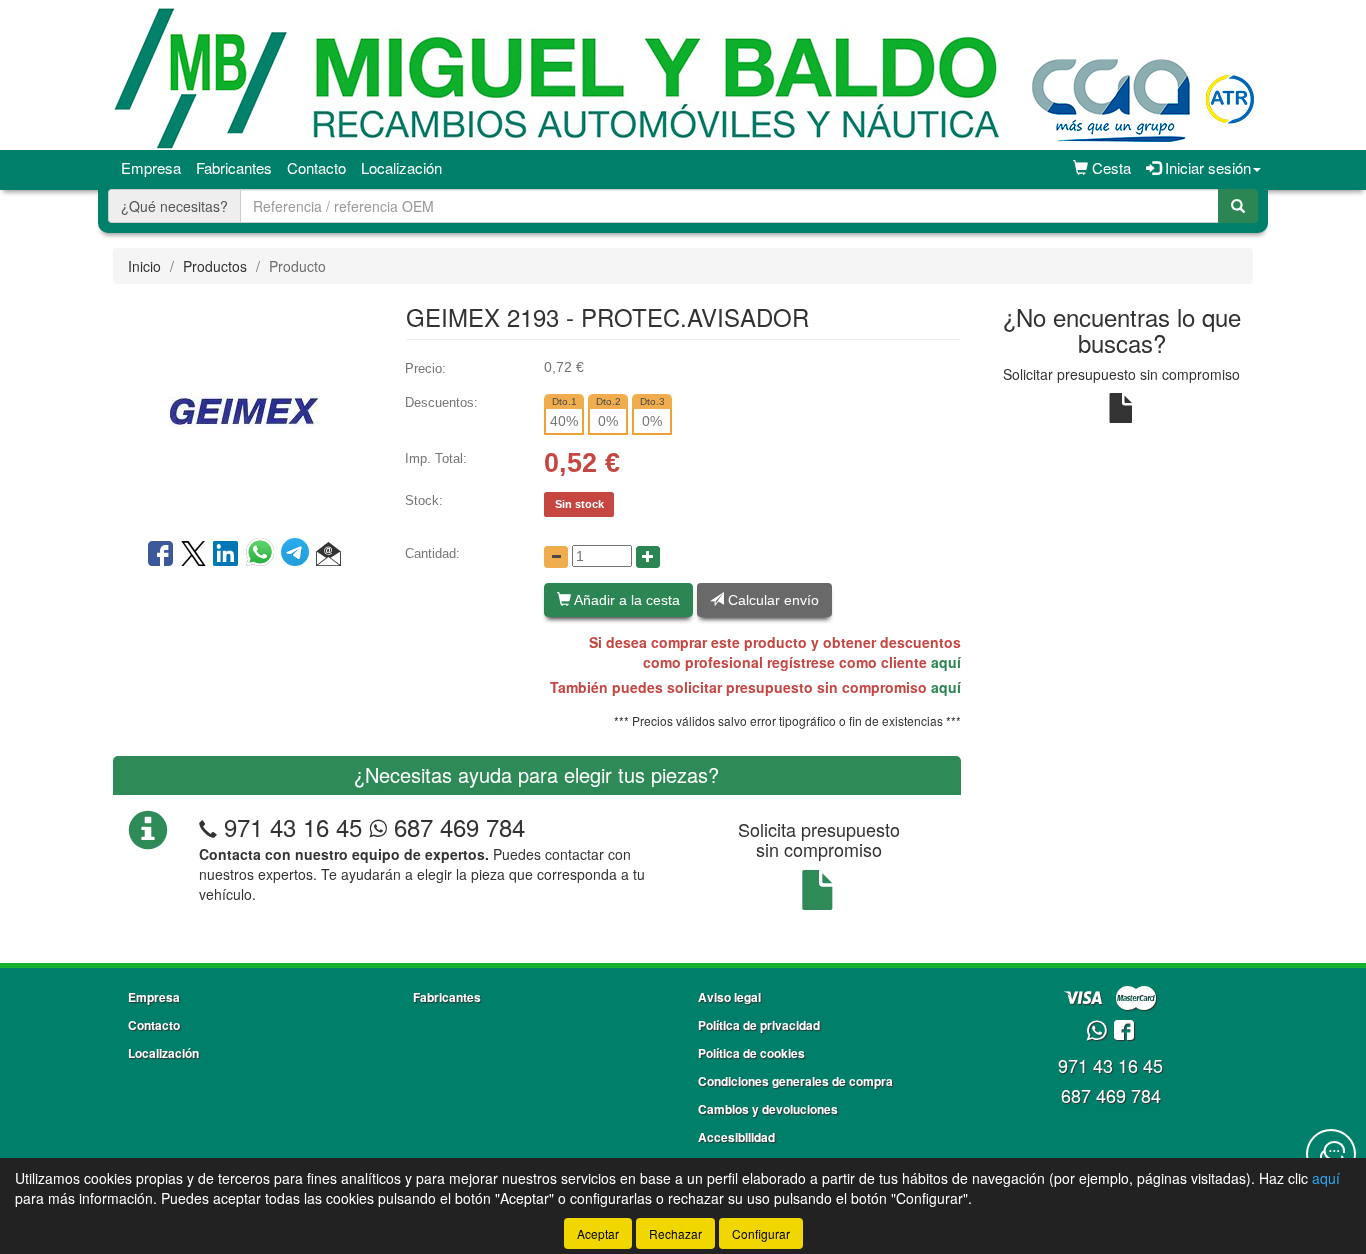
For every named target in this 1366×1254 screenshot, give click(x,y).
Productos (215, 266)
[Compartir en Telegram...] (298, 555)
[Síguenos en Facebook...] (1124, 1031)
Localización (401, 167)
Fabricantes (234, 167)
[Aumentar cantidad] (648, 557)
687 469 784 (456, 826)
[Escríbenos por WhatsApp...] (1096, 1031)
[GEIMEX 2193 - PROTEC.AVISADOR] (244, 409)
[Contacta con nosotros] (1331, 1154)
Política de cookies (751, 1053)
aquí (946, 662)
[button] (328, 555)
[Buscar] (1238, 206)
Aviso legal (729, 997)
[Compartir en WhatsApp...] (263, 555)
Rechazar (675, 1233)
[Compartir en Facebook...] (160, 555)
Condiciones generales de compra (795, 1081)
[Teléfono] (208, 826)
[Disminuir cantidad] (556, 557)
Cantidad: (432, 553)
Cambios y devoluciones (768, 1109)
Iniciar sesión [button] (1206, 167)
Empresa (151, 167)
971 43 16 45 (293, 826)
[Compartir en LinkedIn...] (226, 555)
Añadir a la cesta (625, 600)
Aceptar (598, 1233)
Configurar (761, 1233)
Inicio (144, 266)
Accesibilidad (736, 1137)
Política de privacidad (759, 1025)
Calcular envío (771, 600)
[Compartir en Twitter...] (193, 555)
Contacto (316, 167)
